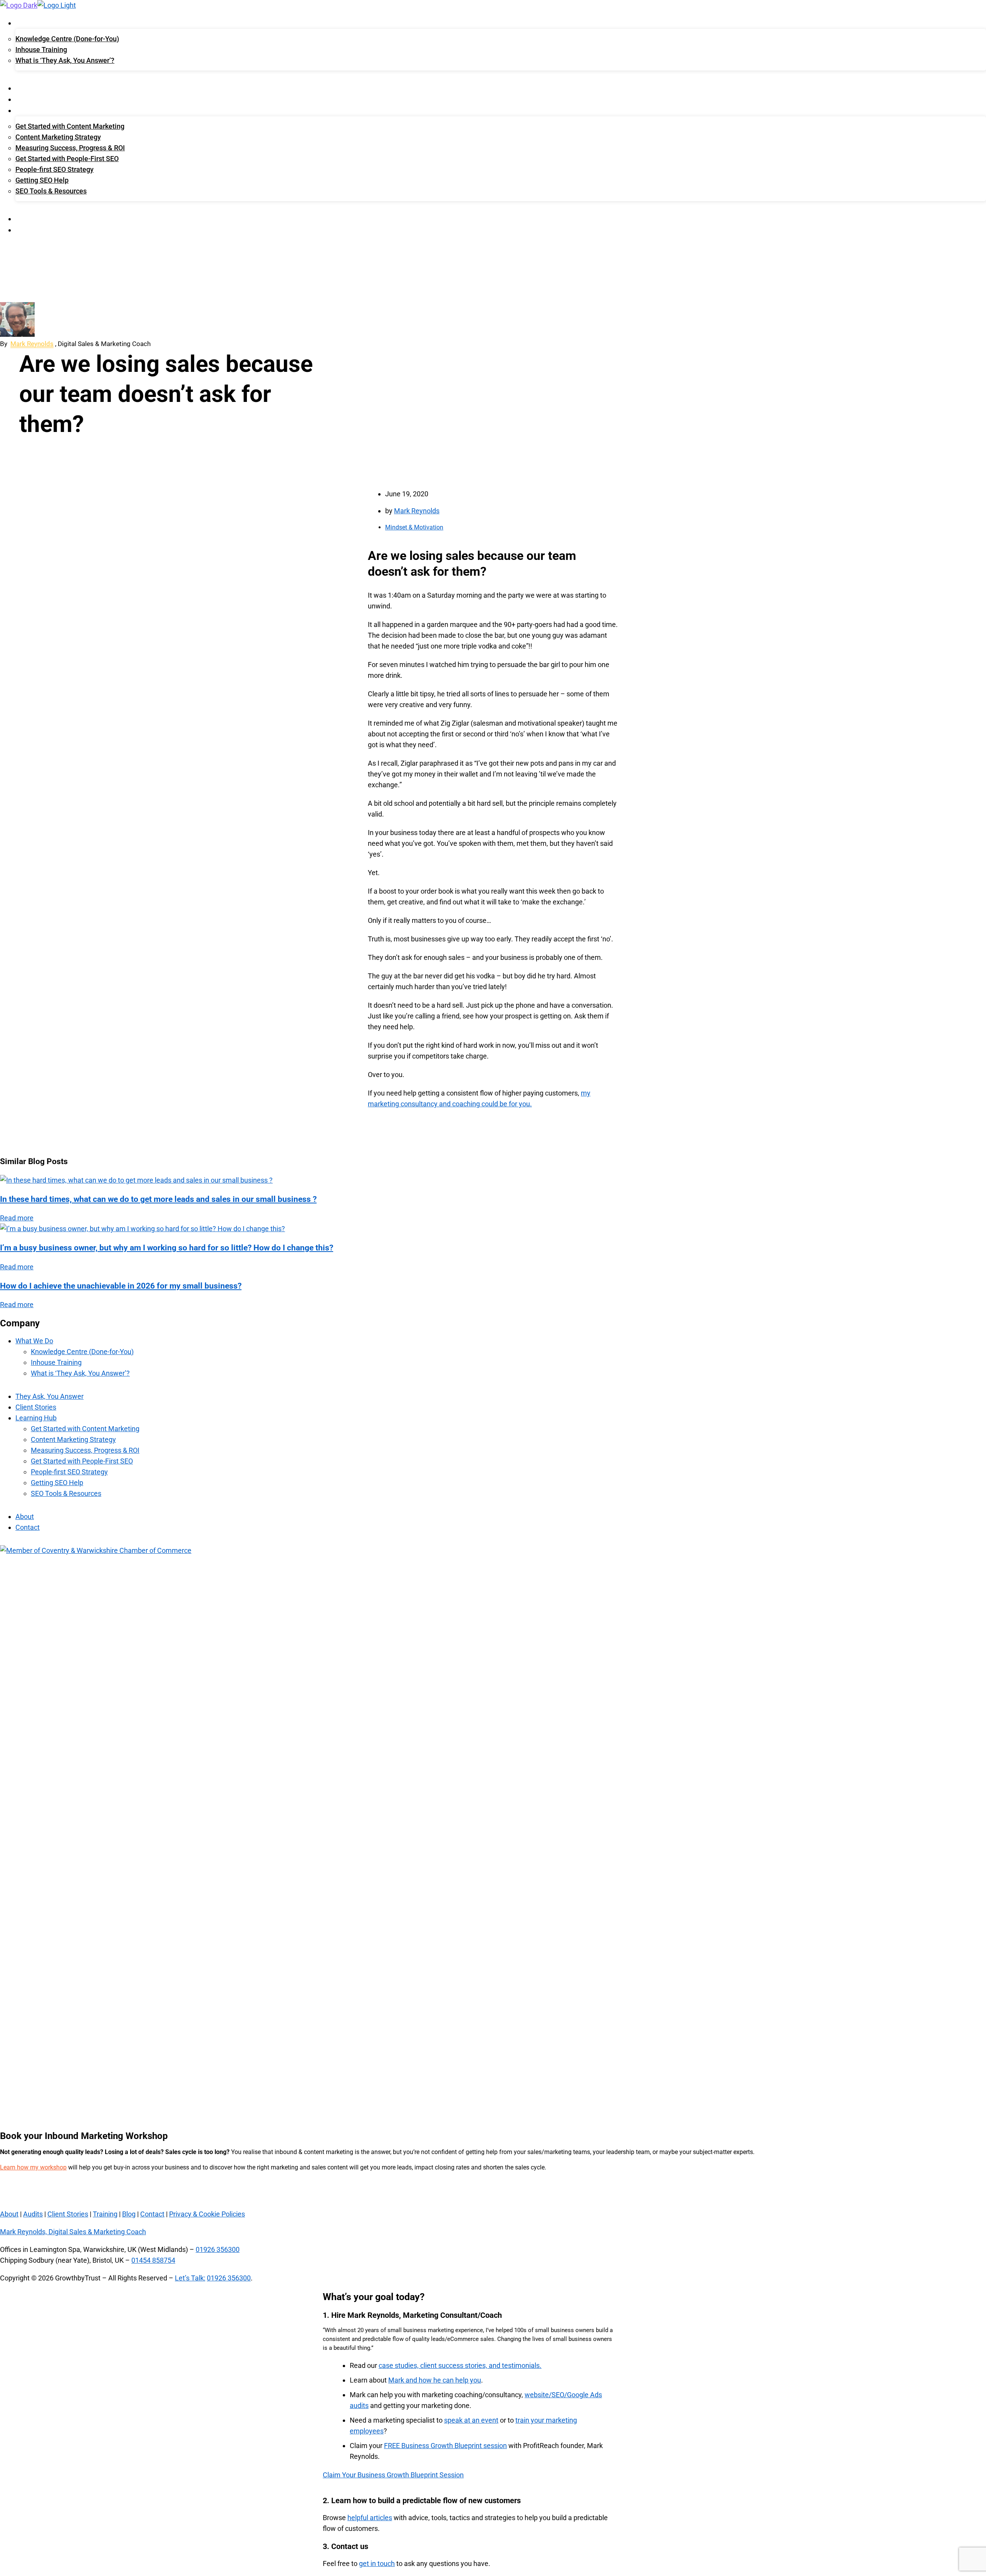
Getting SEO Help (42, 180)
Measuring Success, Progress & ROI (70, 148)
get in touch (377, 2563)
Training (105, 2214)
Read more (17, 1218)
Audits (33, 2214)
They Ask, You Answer (48, 89)
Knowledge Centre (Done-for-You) (67, 39)
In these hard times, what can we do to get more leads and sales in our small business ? (158, 1199)
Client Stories (37, 100)
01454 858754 (153, 2260)
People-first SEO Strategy (54, 169)
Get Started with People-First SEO (67, 159)
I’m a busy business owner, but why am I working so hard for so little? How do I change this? (167, 1248)
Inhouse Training (41, 50)
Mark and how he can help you (435, 2380)
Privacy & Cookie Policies (207, 2214)
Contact (29, 230)
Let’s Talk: (190, 2278)
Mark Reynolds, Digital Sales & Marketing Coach (73, 2232)
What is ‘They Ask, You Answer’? (65, 60)
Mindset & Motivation (414, 527)
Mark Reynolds (32, 344)
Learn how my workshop (33, 2167)
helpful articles (370, 2518)
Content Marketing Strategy (58, 137)
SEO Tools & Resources (51, 191)
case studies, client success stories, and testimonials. (460, 2365)
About (25, 219)
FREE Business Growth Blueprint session (445, 2446)
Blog (129, 2214)
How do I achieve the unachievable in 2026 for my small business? (121, 1286)
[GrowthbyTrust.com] (19, 5)
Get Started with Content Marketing (70, 126)
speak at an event (471, 2420)
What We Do (33, 24)
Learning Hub (36, 111)
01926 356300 (218, 2249)
